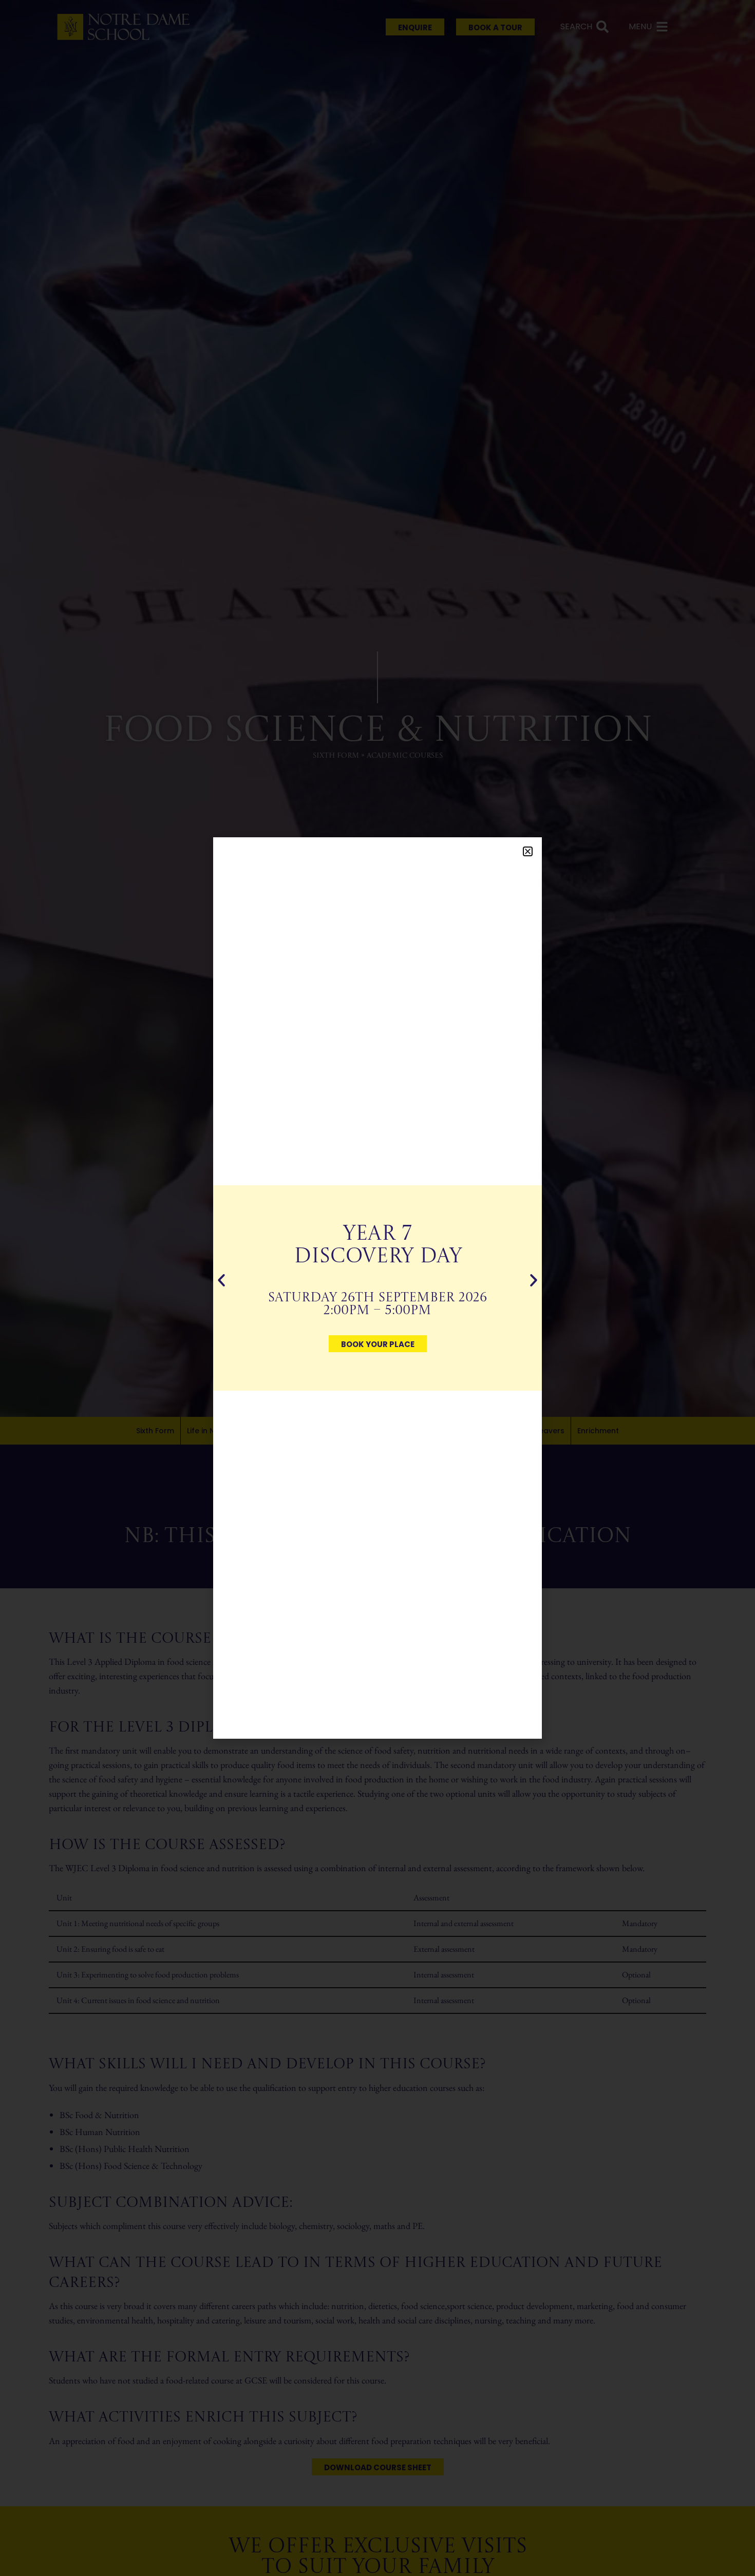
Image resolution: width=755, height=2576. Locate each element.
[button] (528, 851)
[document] (377, 1288)
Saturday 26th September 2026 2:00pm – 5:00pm (377, 1304)
